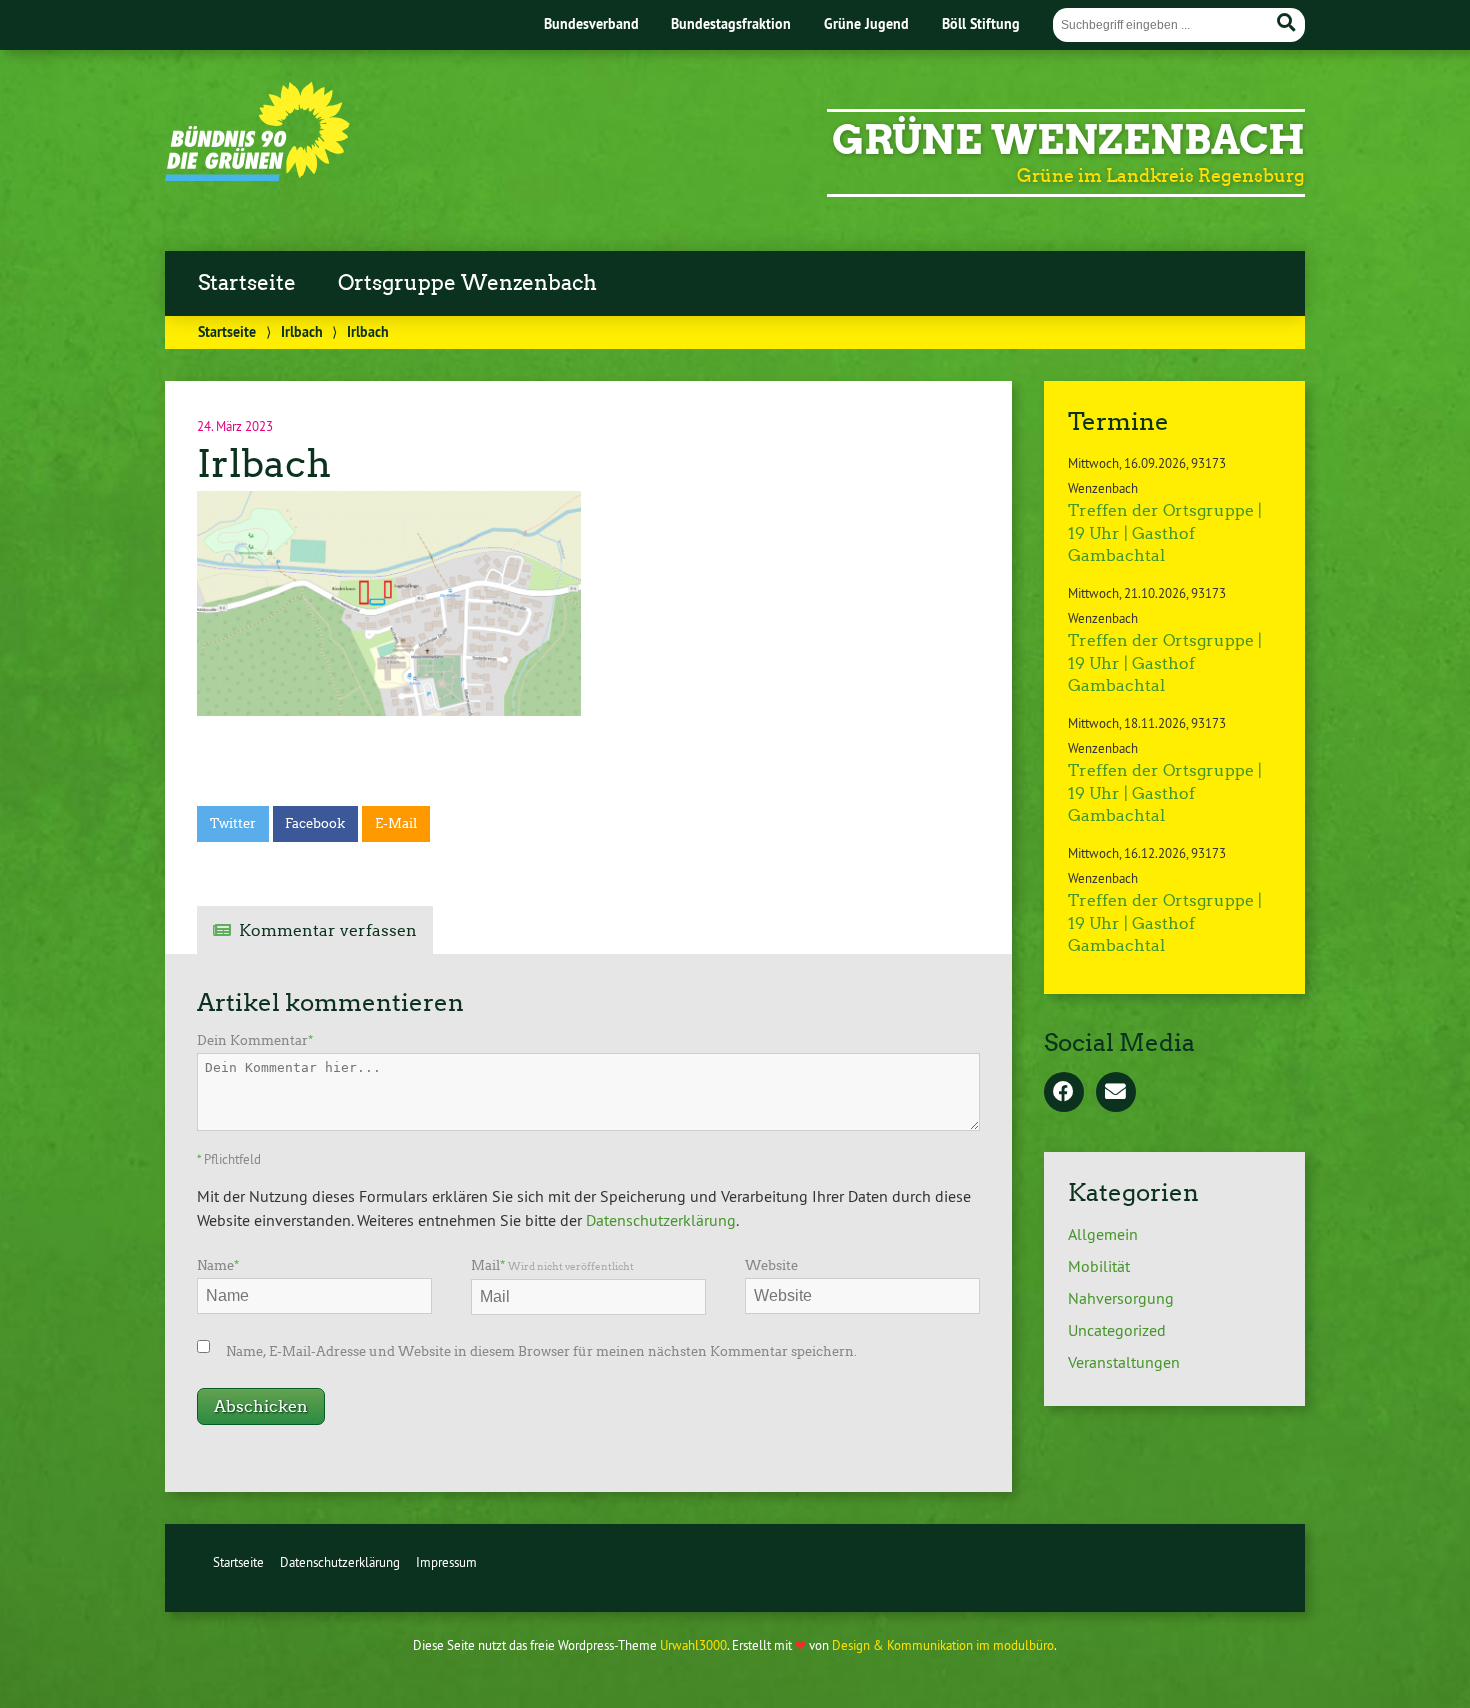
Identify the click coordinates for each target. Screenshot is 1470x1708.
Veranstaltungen (1124, 1362)
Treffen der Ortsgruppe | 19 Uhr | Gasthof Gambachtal (1165, 533)
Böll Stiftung (981, 23)
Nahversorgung (1121, 1298)
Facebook (315, 823)
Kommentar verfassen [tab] (328, 930)
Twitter (233, 823)
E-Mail (396, 823)
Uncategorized (1117, 1330)
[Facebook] (1064, 1093)
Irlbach (302, 331)
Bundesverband (591, 23)
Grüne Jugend (866, 23)
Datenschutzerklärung (661, 1220)
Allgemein (1103, 1234)
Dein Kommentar (255, 1040)
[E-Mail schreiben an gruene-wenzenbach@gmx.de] (1116, 1093)
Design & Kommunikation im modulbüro (943, 1645)
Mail (552, 1265)
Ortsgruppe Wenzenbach (467, 283)
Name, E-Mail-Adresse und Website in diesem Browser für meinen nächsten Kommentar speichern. (541, 1351)
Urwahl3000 (693, 1645)
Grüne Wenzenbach (1068, 140)
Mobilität (1099, 1266)
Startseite (247, 283)
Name (218, 1265)
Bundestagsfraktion (731, 23)
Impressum (446, 1562)
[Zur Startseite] (257, 175)
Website (771, 1265)
